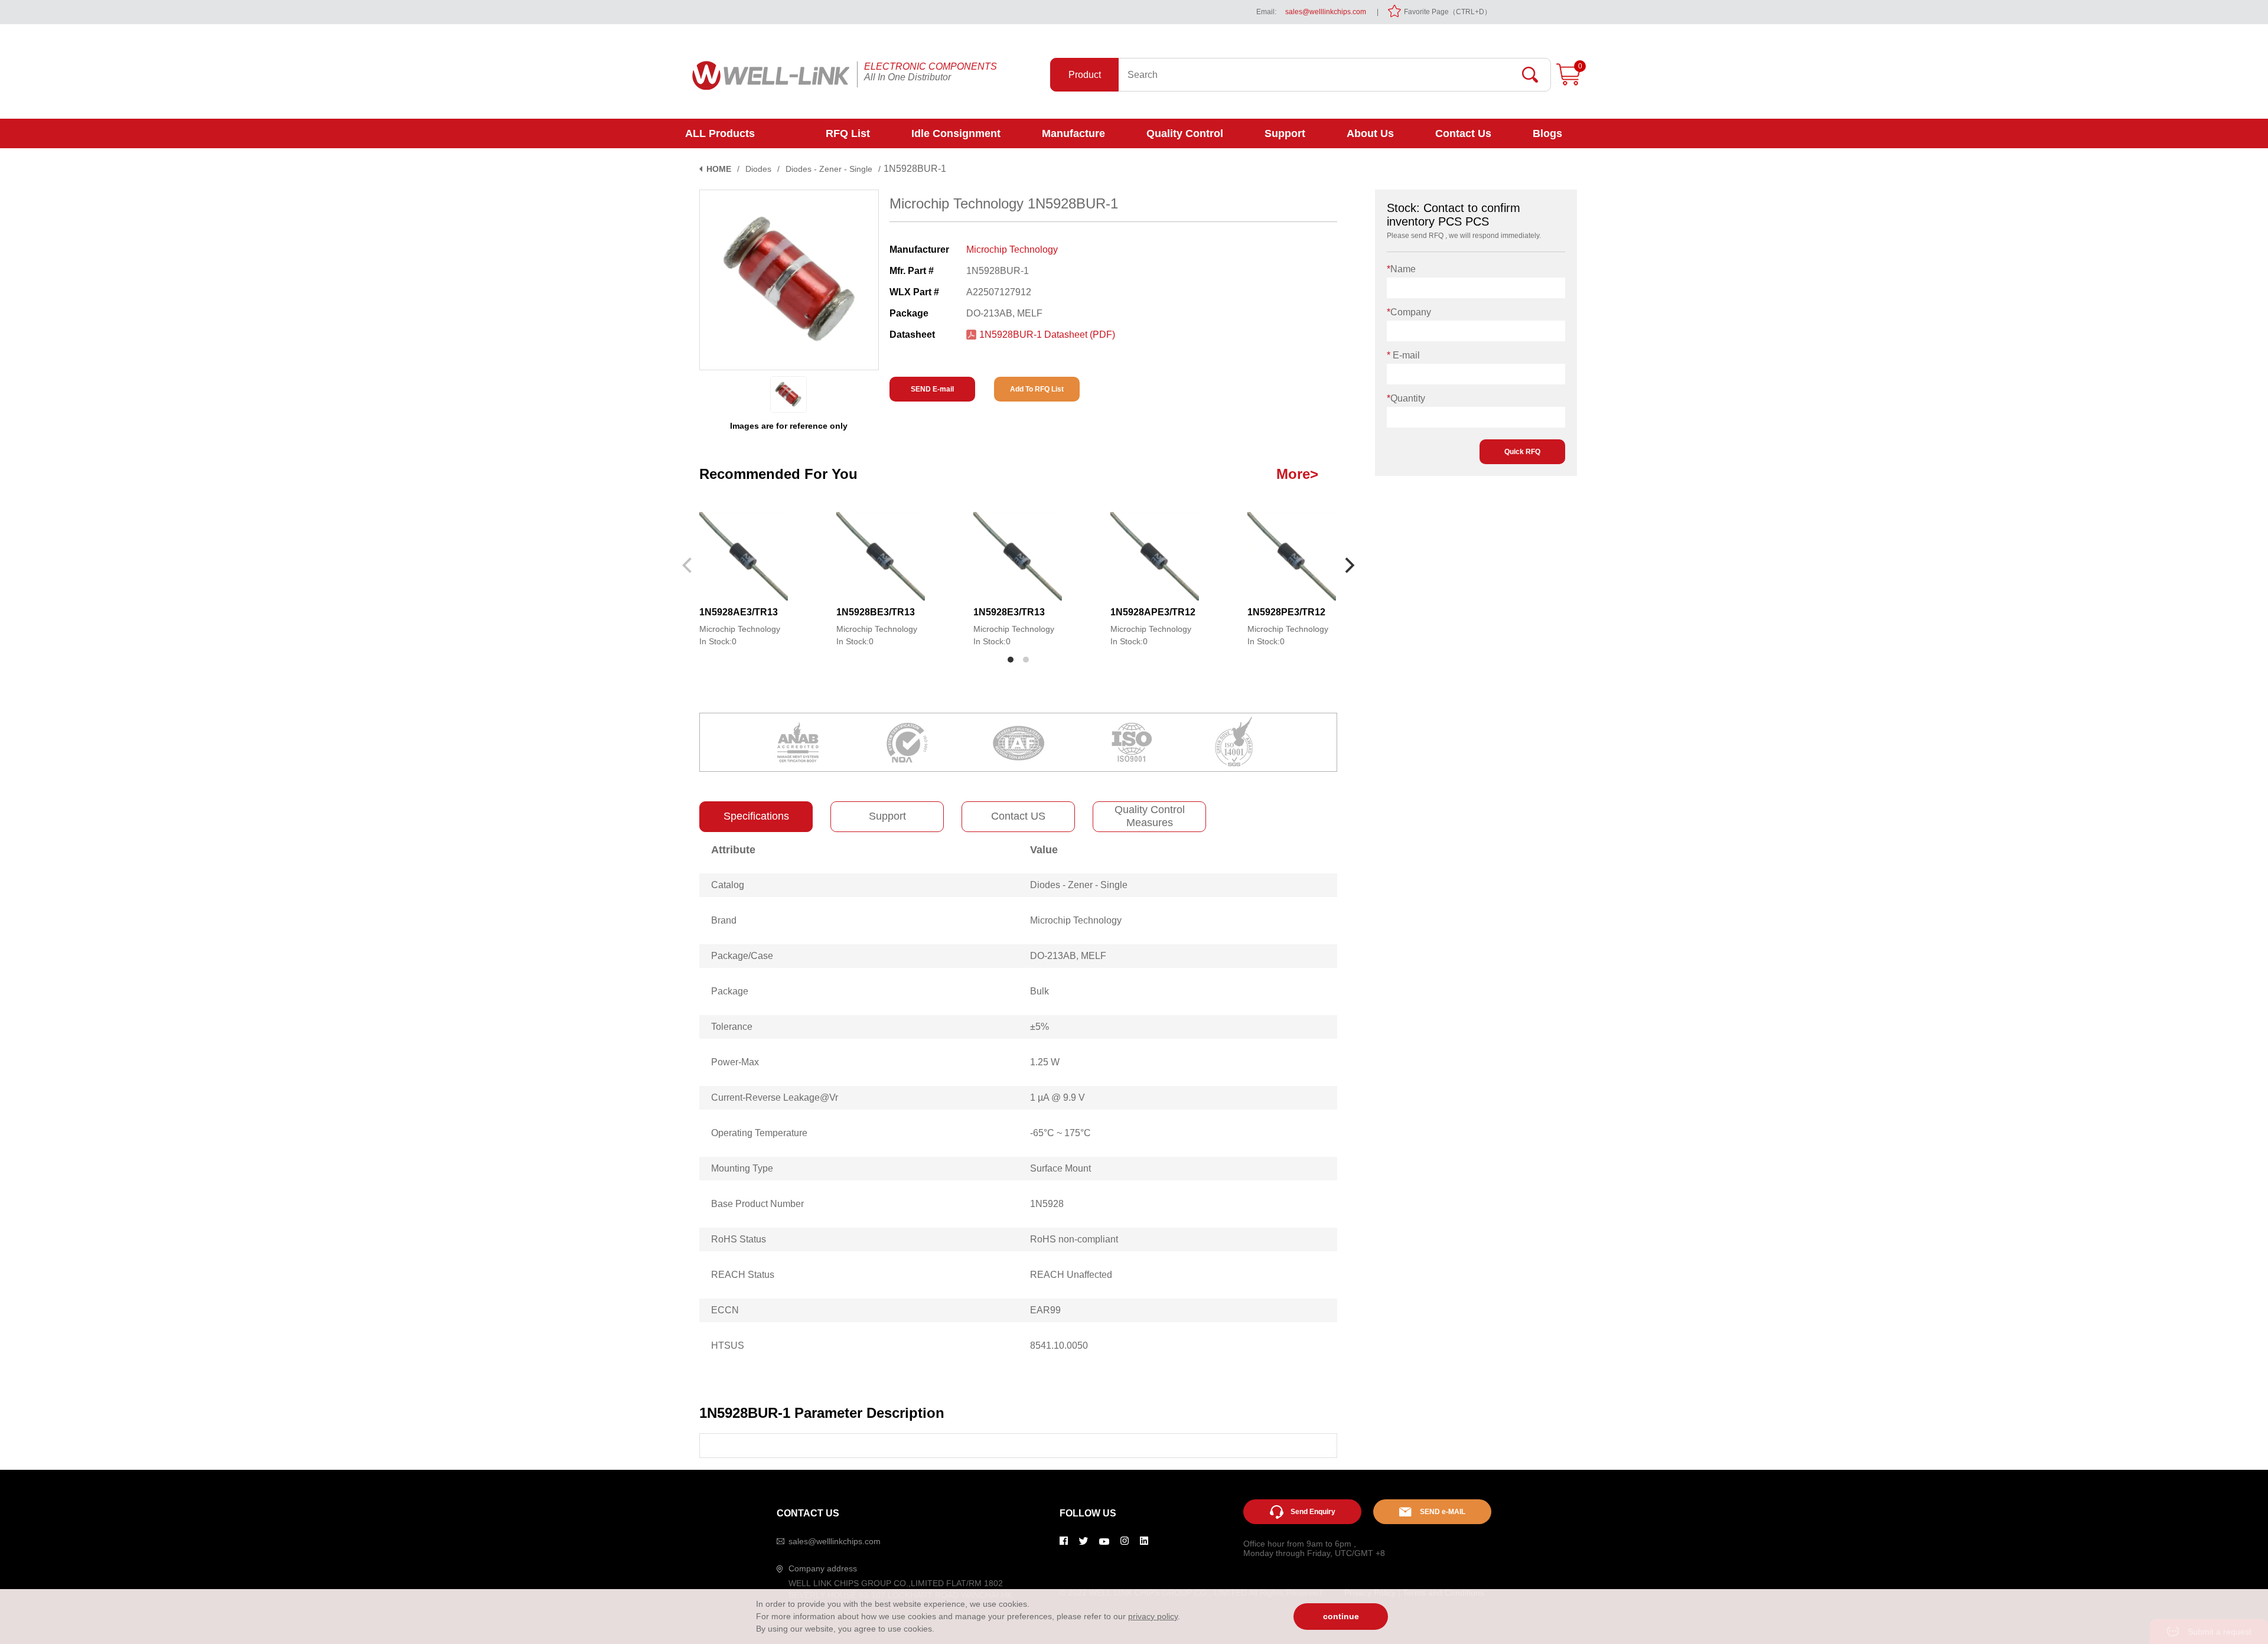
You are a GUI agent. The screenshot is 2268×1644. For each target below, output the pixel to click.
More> (1297, 474)
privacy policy (1153, 1616)
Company (1409, 312)
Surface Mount (1060, 1168)
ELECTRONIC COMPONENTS (931, 66)
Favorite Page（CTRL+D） (1448, 12)
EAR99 (1045, 1310)
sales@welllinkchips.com (1326, 12)
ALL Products (720, 133)
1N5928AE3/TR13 (739, 612)
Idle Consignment (956, 133)
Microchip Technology (1012, 249)
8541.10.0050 (1059, 1345)
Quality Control (1185, 133)
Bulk (1039, 991)
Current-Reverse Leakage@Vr (775, 1097)
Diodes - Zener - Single (829, 169)
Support (1285, 133)
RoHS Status (739, 1239)
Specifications (756, 816)
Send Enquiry (1313, 1512)
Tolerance (732, 1027)
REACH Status (743, 1275)
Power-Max (735, 1062)
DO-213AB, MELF (1068, 956)
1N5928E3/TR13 (1009, 612)
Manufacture (1073, 133)
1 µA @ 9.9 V (1058, 1097)
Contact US (1018, 816)
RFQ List (848, 133)
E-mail (1403, 355)
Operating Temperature (759, 1133)
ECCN (725, 1310)
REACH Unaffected (1071, 1275)
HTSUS (728, 1345)
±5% (1039, 1027)
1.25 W (1045, 1062)
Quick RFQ (1522, 452)
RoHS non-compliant (1074, 1239)
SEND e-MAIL (1443, 1512)
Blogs (1547, 133)
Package (730, 991)
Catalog (728, 885)
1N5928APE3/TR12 (1153, 612)
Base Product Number (757, 1204)
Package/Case (742, 956)
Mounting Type (742, 1168)
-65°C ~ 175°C (1060, 1133)
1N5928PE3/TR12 (1286, 612)
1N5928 (1047, 1204)
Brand (724, 920)
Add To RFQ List (1037, 389)
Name (1401, 269)
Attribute (733, 850)
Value (1044, 850)
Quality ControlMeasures (1150, 816)
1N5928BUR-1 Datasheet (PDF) (1047, 335)
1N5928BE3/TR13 (876, 612)
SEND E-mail (932, 389)
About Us (1370, 133)
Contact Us (1463, 133)
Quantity (1406, 398)
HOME (719, 169)
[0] (1568, 83)
